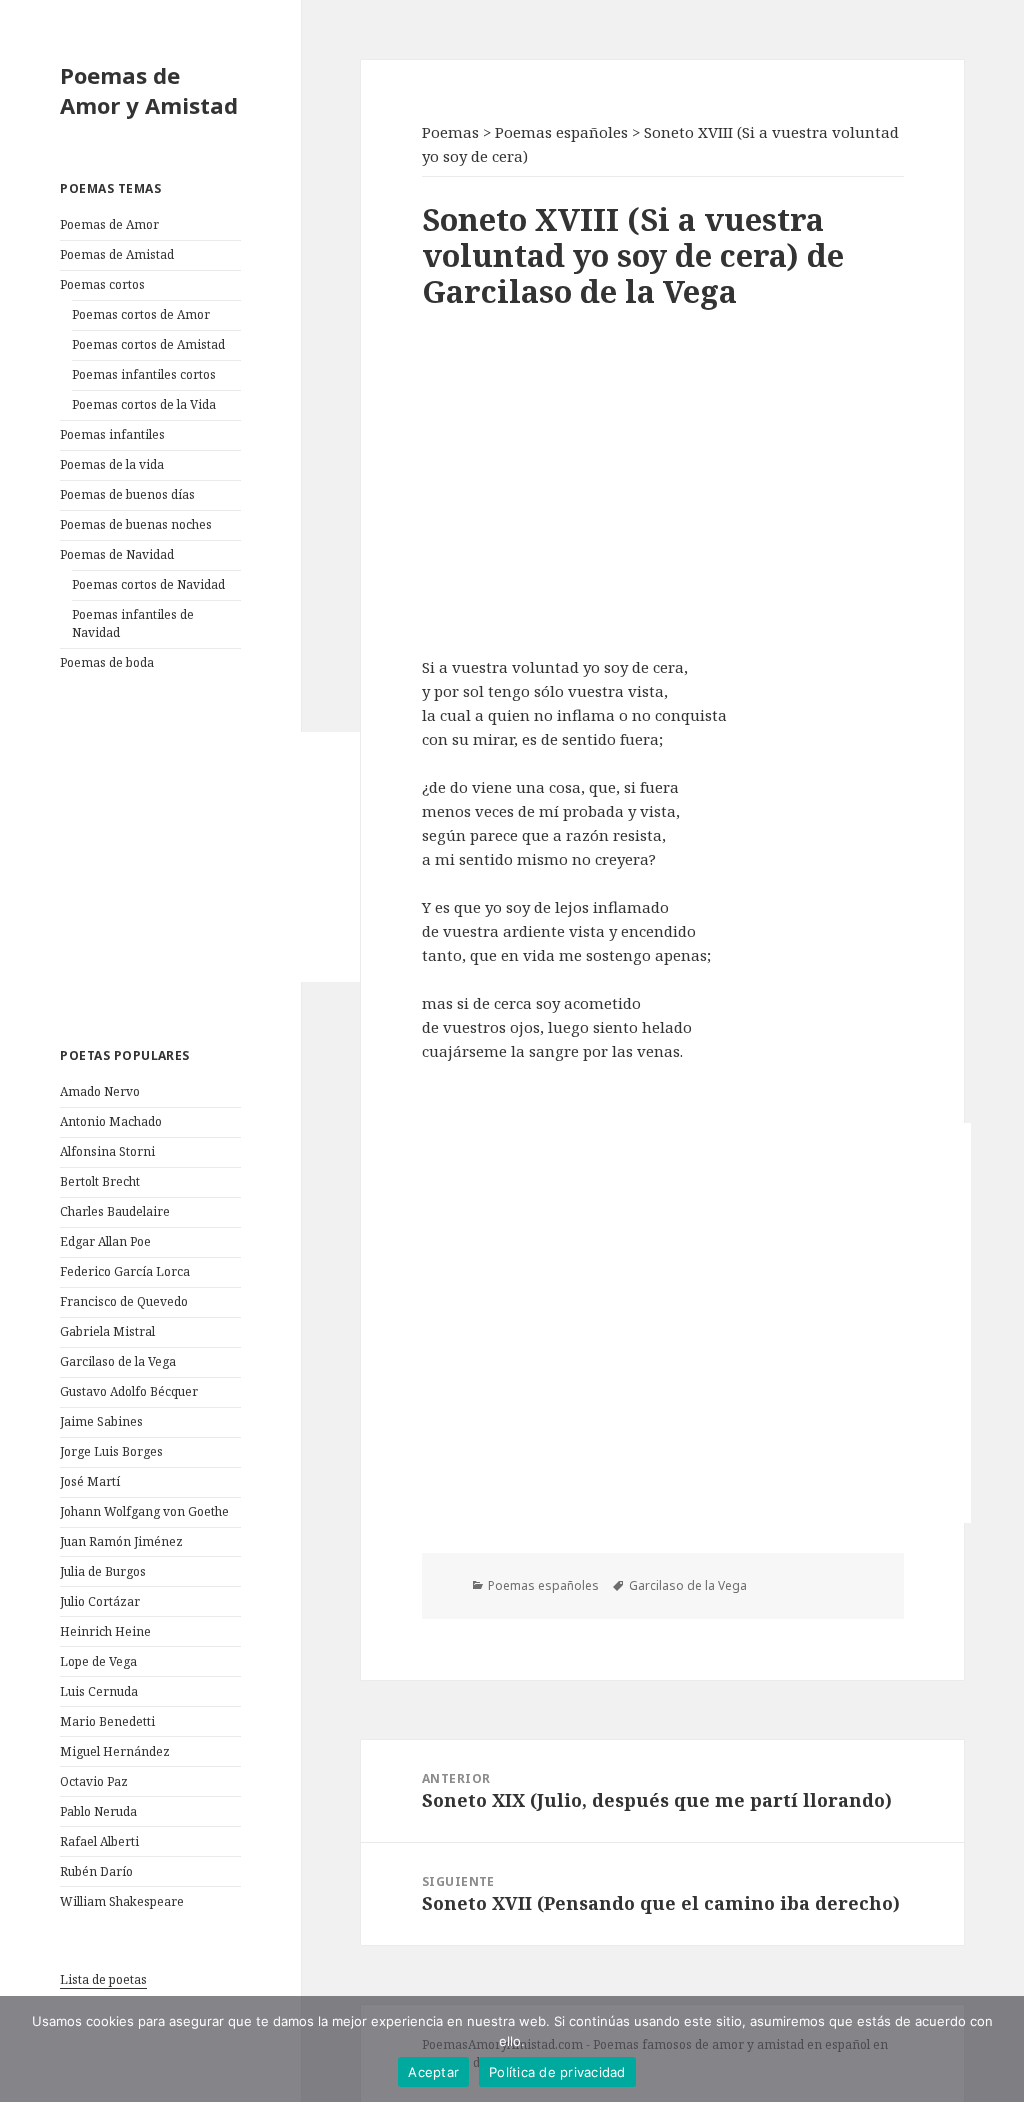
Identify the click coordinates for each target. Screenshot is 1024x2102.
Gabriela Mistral (107, 1331)
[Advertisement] (210, 857)
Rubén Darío (96, 1871)
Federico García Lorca (125, 1271)
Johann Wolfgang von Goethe (144, 1511)
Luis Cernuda (99, 1691)
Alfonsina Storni (107, 1151)
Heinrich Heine (105, 1631)
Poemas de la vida (112, 464)
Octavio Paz (94, 1781)
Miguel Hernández (115, 1751)
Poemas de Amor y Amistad (149, 90)
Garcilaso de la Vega (118, 1361)
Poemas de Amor (109, 224)
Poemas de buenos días (127, 494)
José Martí (90, 1481)
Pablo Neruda (98, 1811)
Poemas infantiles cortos (144, 374)
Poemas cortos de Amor (141, 314)
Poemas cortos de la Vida (144, 404)
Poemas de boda (107, 662)
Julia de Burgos (103, 1571)
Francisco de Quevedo (124, 1301)
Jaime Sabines (101, 1421)
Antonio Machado (111, 1121)
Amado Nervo (100, 1091)
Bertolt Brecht (100, 1181)
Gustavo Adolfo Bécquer (129, 1391)
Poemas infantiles (112, 434)
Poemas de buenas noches (136, 524)
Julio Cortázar (100, 1601)
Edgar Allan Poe (105, 1241)
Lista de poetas (103, 1979)
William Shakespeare (122, 1901)
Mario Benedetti (107, 1721)
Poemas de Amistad (117, 254)
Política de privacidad (557, 2072)
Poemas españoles (543, 1585)
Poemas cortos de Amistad (148, 344)
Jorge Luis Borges (111, 1451)
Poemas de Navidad (117, 554)
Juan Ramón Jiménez (121, 1541)
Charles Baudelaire (115, 1211)
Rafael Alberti (99, 1841)
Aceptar (433, 2072)
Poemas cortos (102, 284)
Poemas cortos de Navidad (148, 584)
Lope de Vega (98, 1661)
